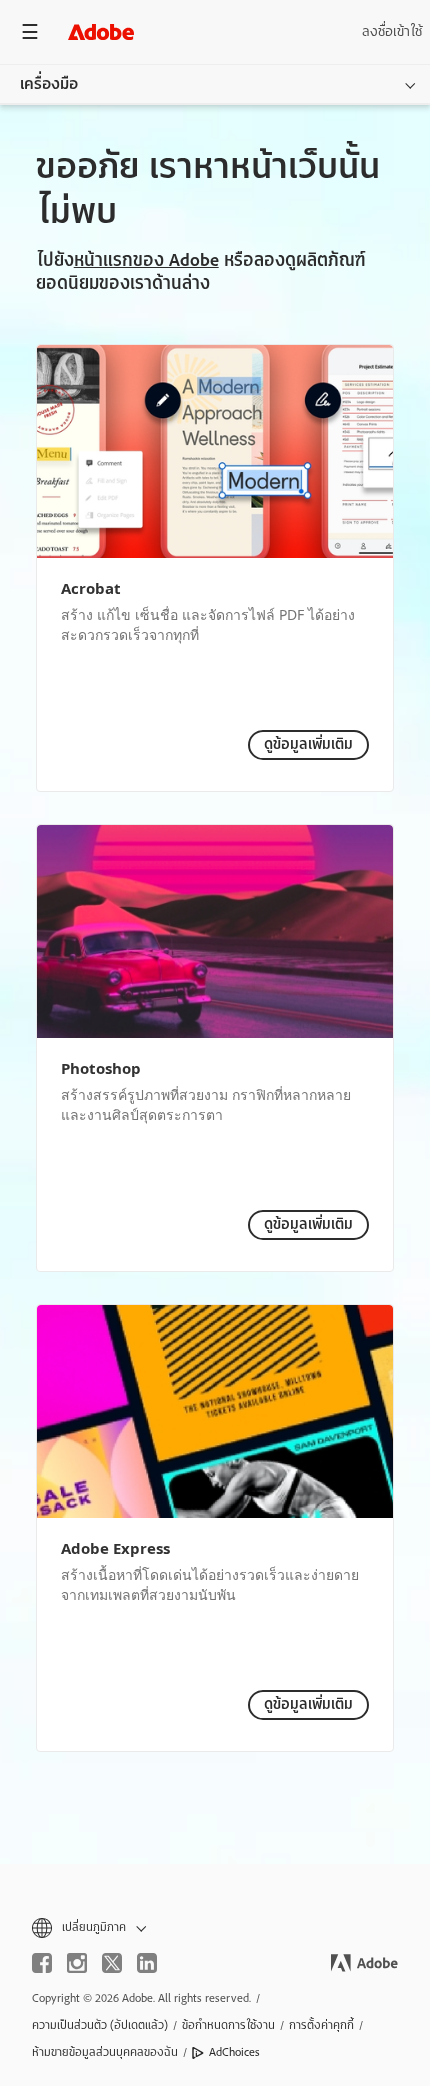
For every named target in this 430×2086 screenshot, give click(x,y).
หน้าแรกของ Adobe (146, 260)
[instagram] (77, 1963)
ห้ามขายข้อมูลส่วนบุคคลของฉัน (105, 2052)
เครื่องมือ (49, 84)
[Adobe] (101, 31)
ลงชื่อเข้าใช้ (392, 31)
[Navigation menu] (30, 31)
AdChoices (234, 2052)
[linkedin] (147, 1963)
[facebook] (42, 1963)
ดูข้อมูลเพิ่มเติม (308, 744)
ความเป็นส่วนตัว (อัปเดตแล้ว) (100, 2025)
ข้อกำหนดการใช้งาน (228, 2025)
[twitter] (112, 1963)
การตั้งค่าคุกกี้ (321, 2025)
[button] (215, 1927)
